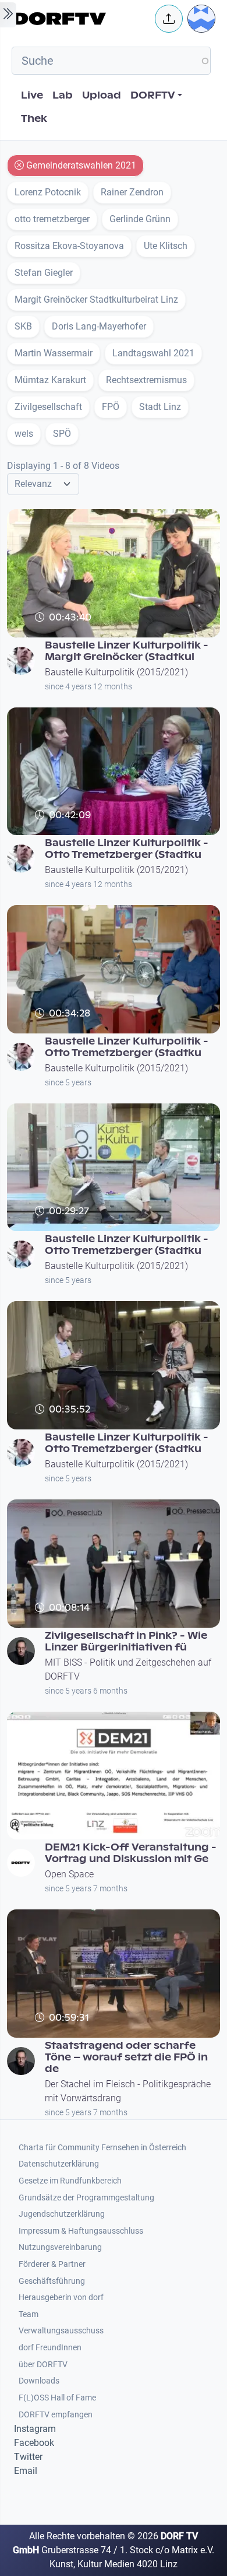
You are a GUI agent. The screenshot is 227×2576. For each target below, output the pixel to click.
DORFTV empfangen (56, 2415)
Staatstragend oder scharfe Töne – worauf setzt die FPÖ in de (126, 2057)
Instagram (35, 2429)
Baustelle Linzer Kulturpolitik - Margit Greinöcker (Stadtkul (127, 651)
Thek (34, 119)
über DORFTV (43, 2365)
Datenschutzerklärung (59, 2164)
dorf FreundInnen (50, 2348)
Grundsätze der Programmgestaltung (86, 2198)
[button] (169, 19)
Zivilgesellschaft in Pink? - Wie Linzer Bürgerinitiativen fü (126, 1641)
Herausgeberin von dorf (61, 2298)
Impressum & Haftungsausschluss (81, 2231)
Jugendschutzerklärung (62, 2214)
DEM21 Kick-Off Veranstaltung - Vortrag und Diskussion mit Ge (131, 1853)
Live (32, 95)
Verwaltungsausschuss (61, 2331)
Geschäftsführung (52, 2281)
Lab (63, 95)
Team (29, 2314)
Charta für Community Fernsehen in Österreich (102, 2148)
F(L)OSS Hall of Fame (57, 2398)
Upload (102, 95)
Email (26, 2471)
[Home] (81, 19)
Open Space (69, 1874)
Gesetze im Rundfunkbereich (70, 2181)
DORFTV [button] (153, 95)
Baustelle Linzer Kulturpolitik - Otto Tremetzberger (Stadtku (127, 849)
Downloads (39, 2381)
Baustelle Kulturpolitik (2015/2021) (116, 672)
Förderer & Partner (52, 2264)
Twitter (28, 2457)
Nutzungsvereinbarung (60, 2247)
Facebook (34, 2443)
